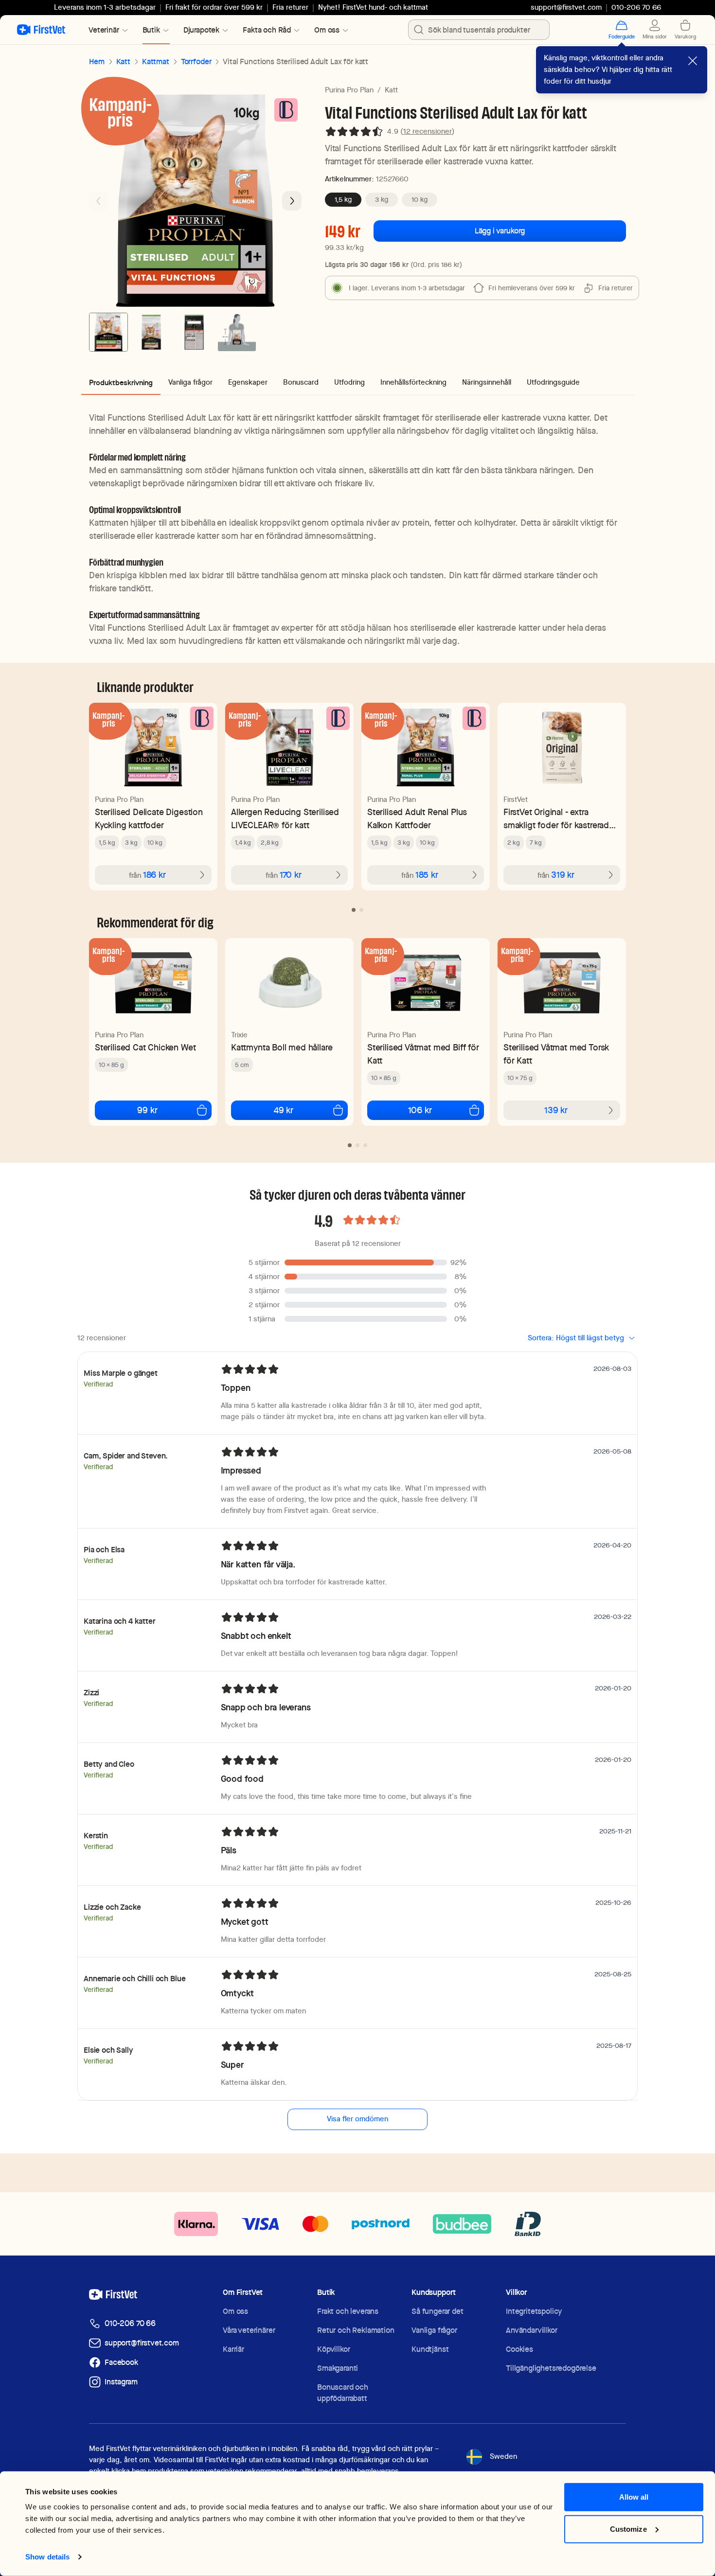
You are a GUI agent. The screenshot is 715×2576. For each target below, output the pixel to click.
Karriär (233, 2349)
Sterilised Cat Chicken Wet (145, 1047)
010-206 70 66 (130, 2323)
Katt (123, 62)
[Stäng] (693, 61)
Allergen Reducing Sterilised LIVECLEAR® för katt (285, 818)
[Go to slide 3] (194, 332)
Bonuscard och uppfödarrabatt (343, 2393)
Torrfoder (196, 62)
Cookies (519, 2349)
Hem (97, 62)
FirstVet (516, 799)
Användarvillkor (532, 2330)
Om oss (235, 2311)
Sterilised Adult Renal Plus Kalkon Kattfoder (417, 818)
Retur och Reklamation (356, 2330)
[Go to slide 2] (151, 332)
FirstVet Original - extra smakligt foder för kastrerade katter (559, 819)
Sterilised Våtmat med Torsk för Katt (556, 1054)
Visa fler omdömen (357, 2119)
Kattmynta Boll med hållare (282, 1047)
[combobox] (479, 30)
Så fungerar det (438, 2311)
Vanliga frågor (434, 2330)
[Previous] (99, 201)
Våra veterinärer (249, 2330)
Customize (628, 2529)
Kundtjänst (430, 2349)
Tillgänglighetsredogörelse (551, 2368)
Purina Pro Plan (349, 90)
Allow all (634, 2497)
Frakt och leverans (348, 2311)
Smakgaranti (338, 2368)
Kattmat (156, 62)
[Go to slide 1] (108, 332)
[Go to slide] (354, 910)
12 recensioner (428, 131)
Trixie (239, 1035)
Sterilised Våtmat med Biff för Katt (423, 1054)
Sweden (503, 2456)
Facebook (121, 2362)
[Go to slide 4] (237, 332)
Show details (47, 2557)
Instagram (121, 2382)
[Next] (292, 201)
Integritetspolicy (534, 2311)
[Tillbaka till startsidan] (41, 30)
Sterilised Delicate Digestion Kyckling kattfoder (149, 818)
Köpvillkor (333, 2349)
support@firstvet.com (566, 7)
